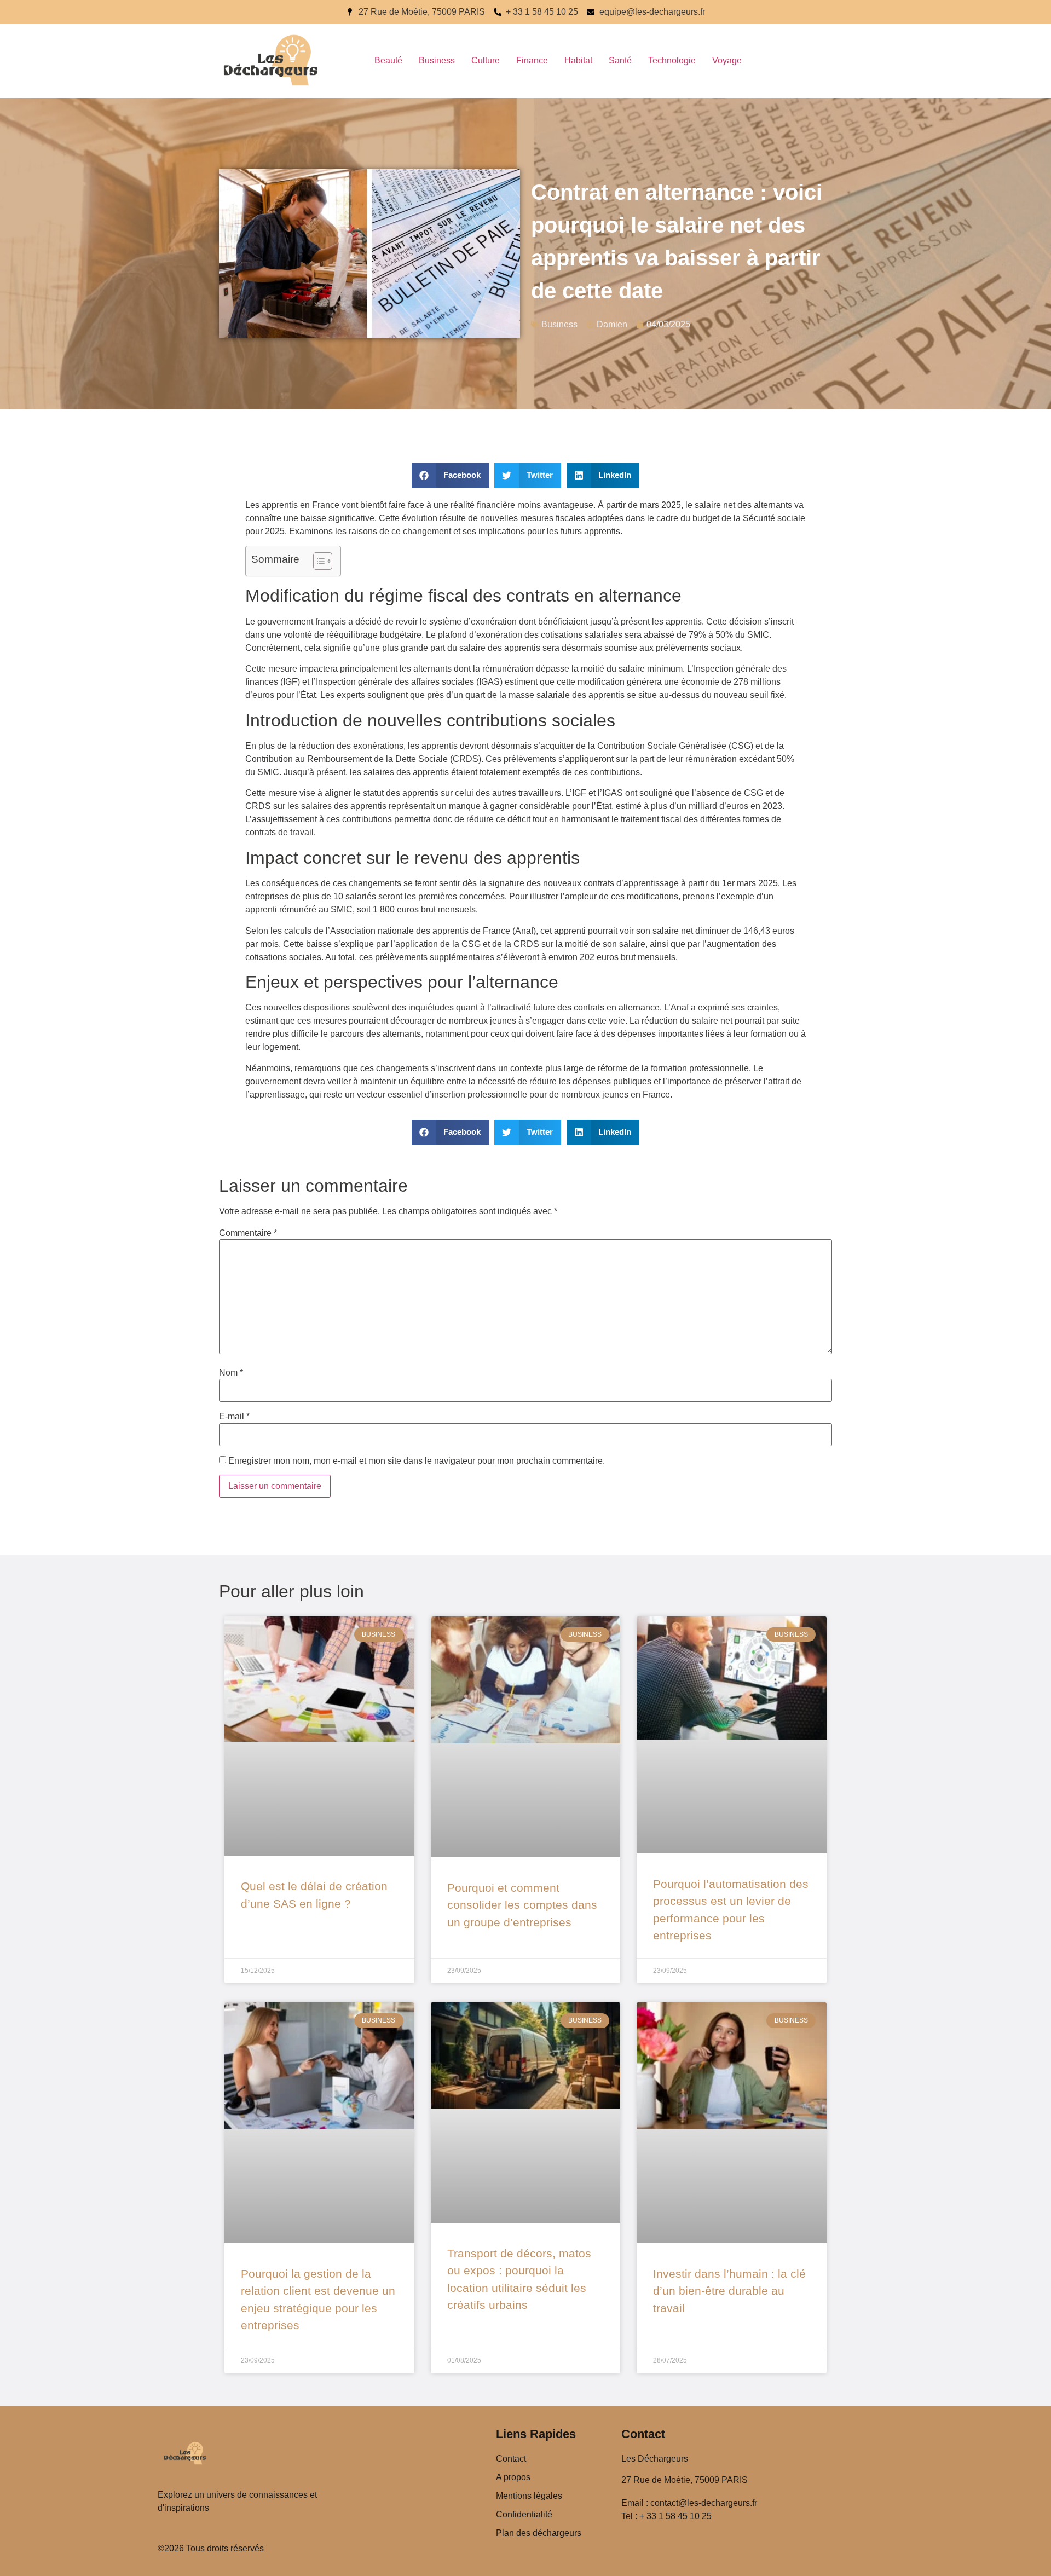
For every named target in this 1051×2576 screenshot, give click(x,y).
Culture (486, 60)
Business (437, 60)
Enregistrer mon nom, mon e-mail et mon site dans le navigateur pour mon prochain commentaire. (417, 1461)
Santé (620, 60)
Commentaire (248, 1233)
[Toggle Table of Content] (317, 561)
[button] (451, 475)
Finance (532, 60)
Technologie (672, 60)
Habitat (578, 60)
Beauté (388, 60)
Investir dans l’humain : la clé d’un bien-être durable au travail (729, 2291)
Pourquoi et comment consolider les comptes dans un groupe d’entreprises (522, 1905)
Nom (231, 1373)
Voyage (727, 60)
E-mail (234, 1417)
